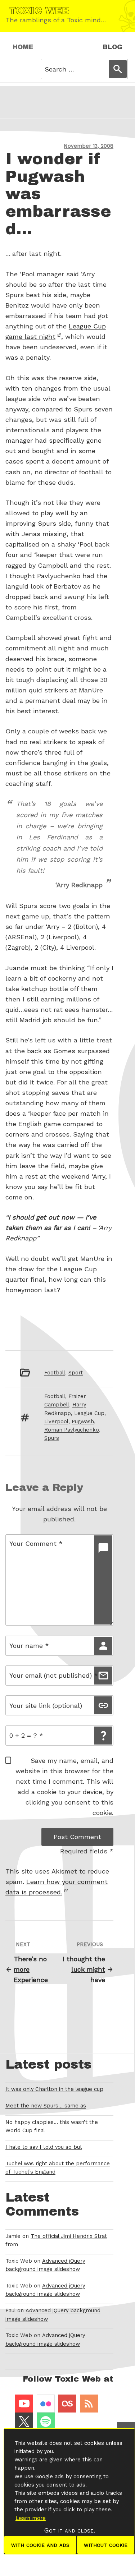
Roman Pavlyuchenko (72, 1430)
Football (55, 1373)
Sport (76, 1373)
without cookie (106, 2545)
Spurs (52, 1438)
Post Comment (77, 1837)
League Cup (89, 1413)
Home (23, 47)
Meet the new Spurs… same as (46, 2106)
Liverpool (56, 1422)
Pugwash (83, 1422)
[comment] (103, 1580)
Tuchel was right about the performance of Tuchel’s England (58, 2168)
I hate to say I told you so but (44, 2147)
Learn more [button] (31, 2518)
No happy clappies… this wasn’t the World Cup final (52, 2126)
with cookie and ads (40, 2545)
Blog (112, 47)
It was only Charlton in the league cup (54, 2089)
